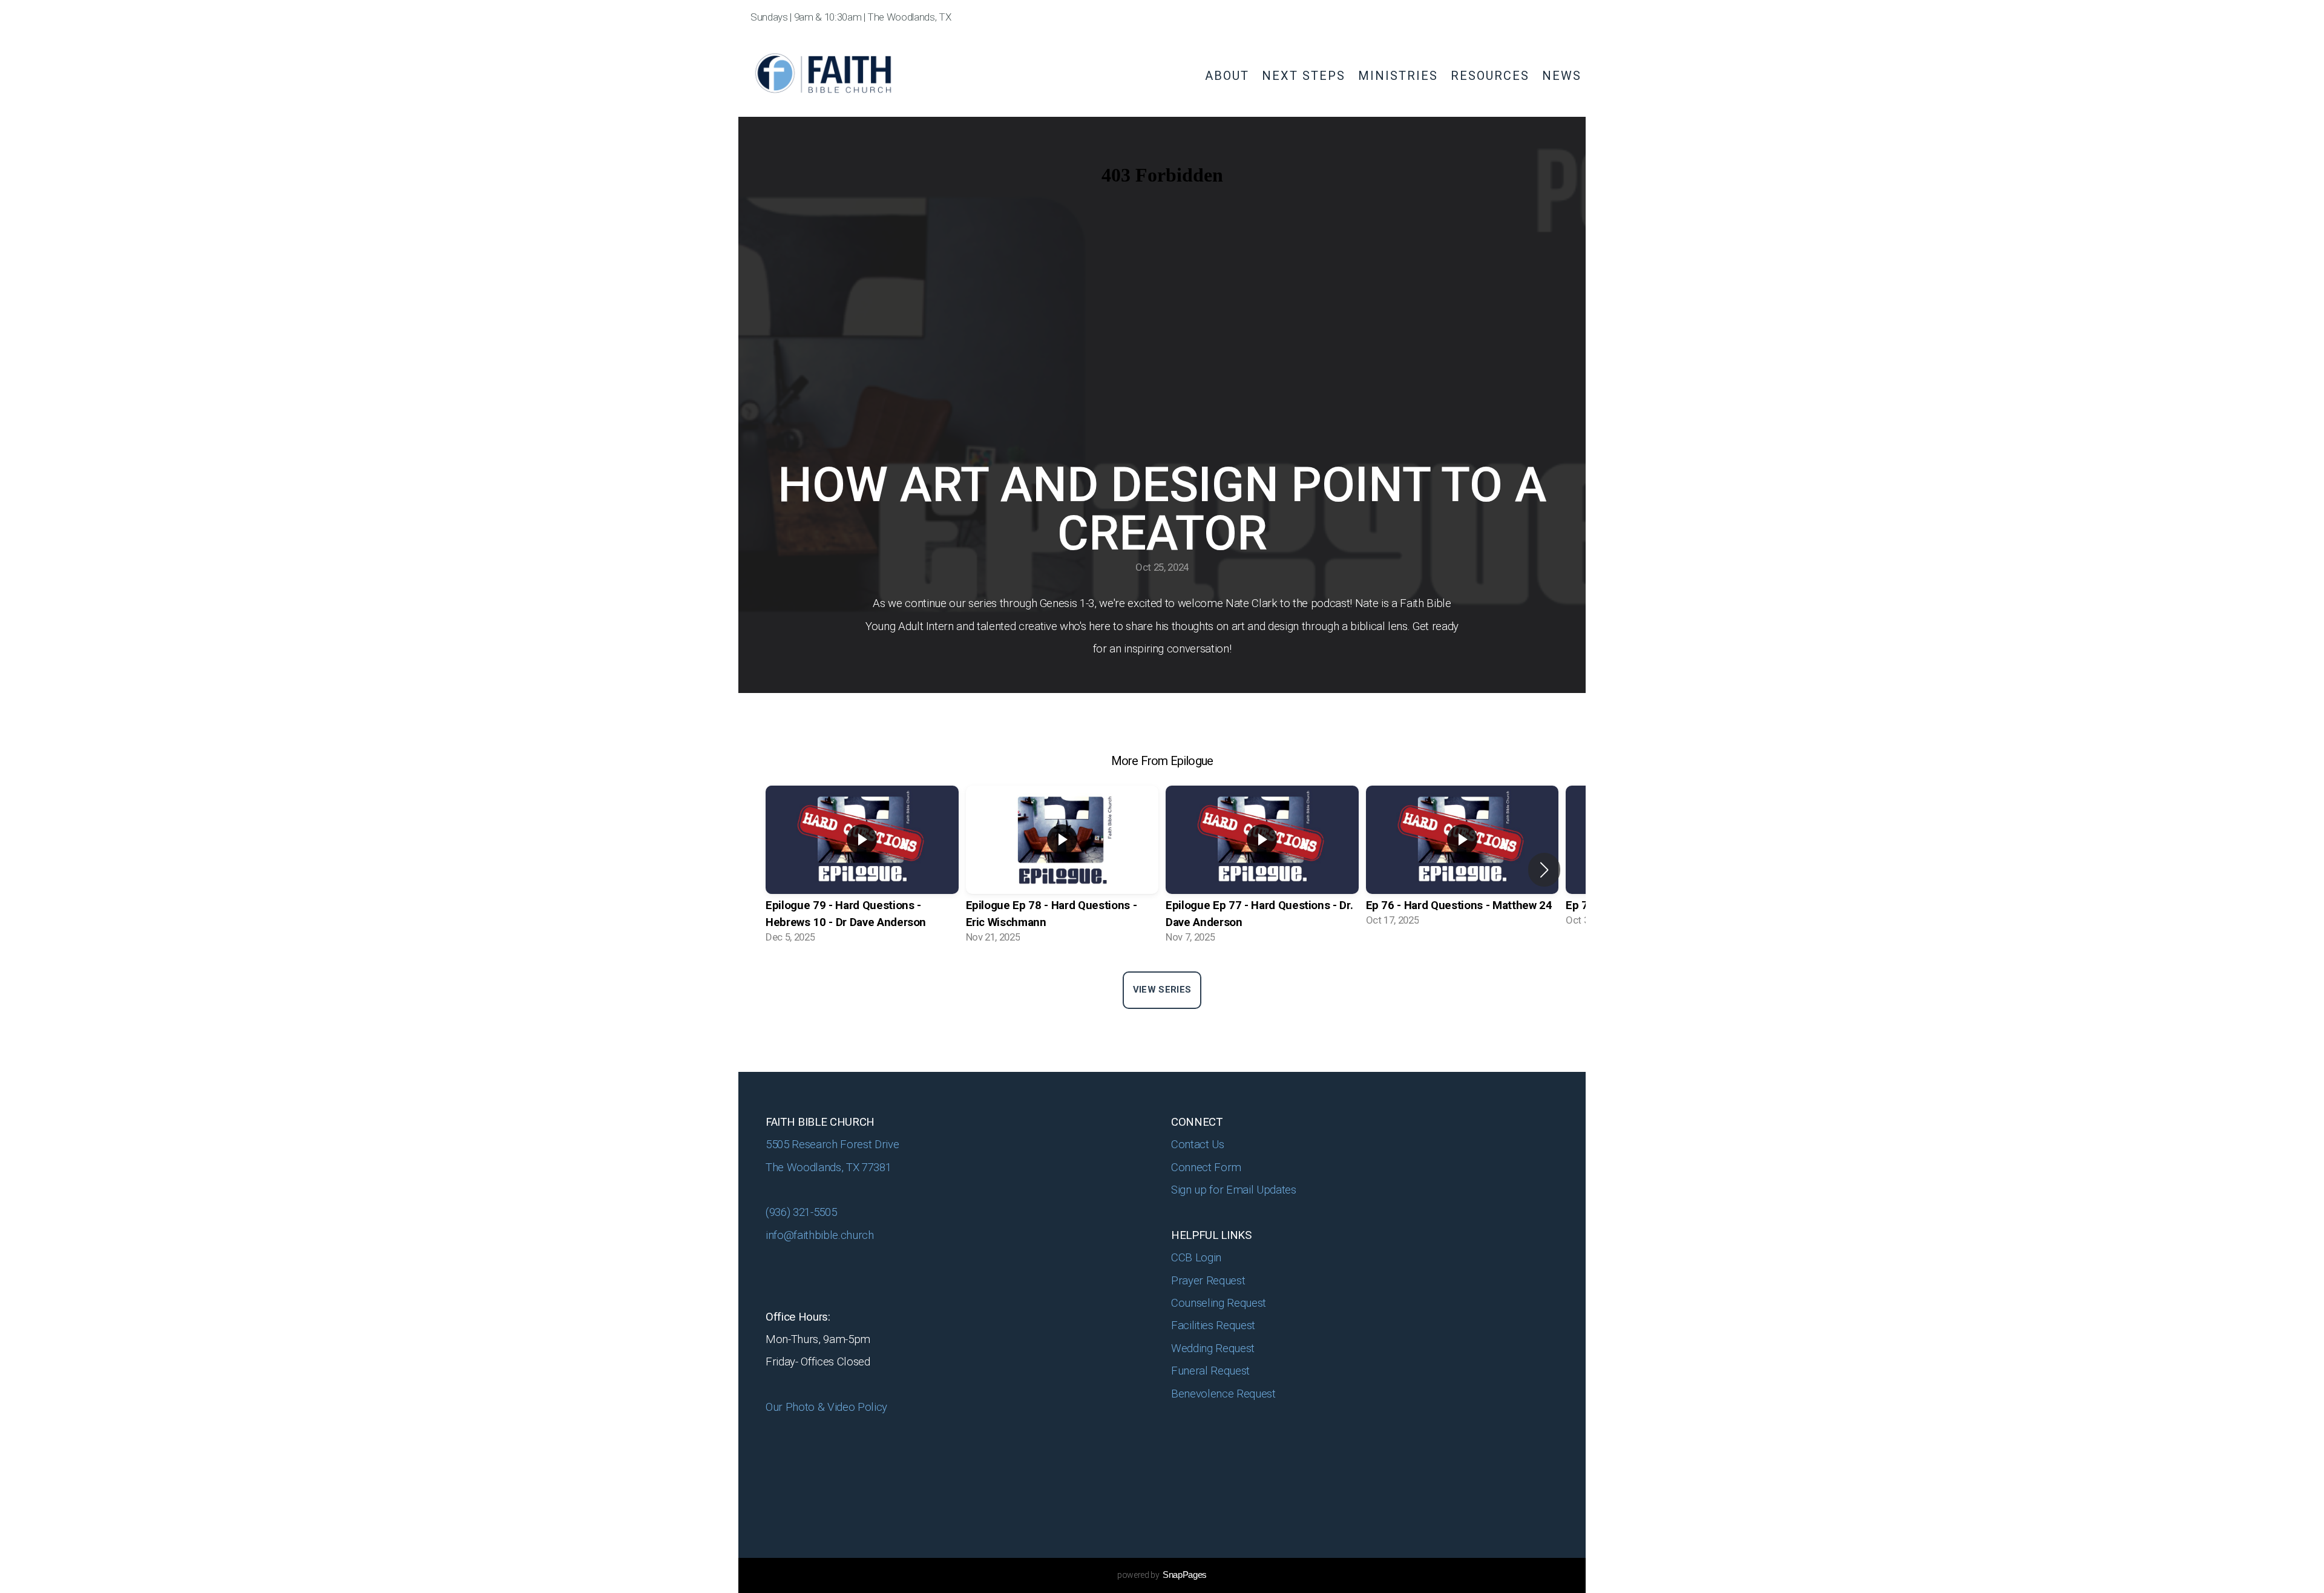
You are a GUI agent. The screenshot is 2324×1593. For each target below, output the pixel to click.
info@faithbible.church (820, 1235)
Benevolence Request (1225, 1394)
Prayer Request (1210, 1281)
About (1229, 76)
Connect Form (1208, 1168)
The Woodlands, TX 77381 (828, 1168)
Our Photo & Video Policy (828, 1407)
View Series (1162, 990)
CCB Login (1198, 1258)
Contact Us (1198, 1145)
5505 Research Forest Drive (834, 1145)
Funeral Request (1212, 1371)
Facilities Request (1213, 1325)
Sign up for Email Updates (1234, 1190)
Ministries (1400, 76)
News (1562, 76)
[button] (1544, 870)
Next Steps (1306, 76)
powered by (1162, 1575)
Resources (1492, 76)
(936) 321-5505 (801, 1212)
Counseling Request (1219, 1303)
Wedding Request (1214, 1348)
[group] (862, 870)
